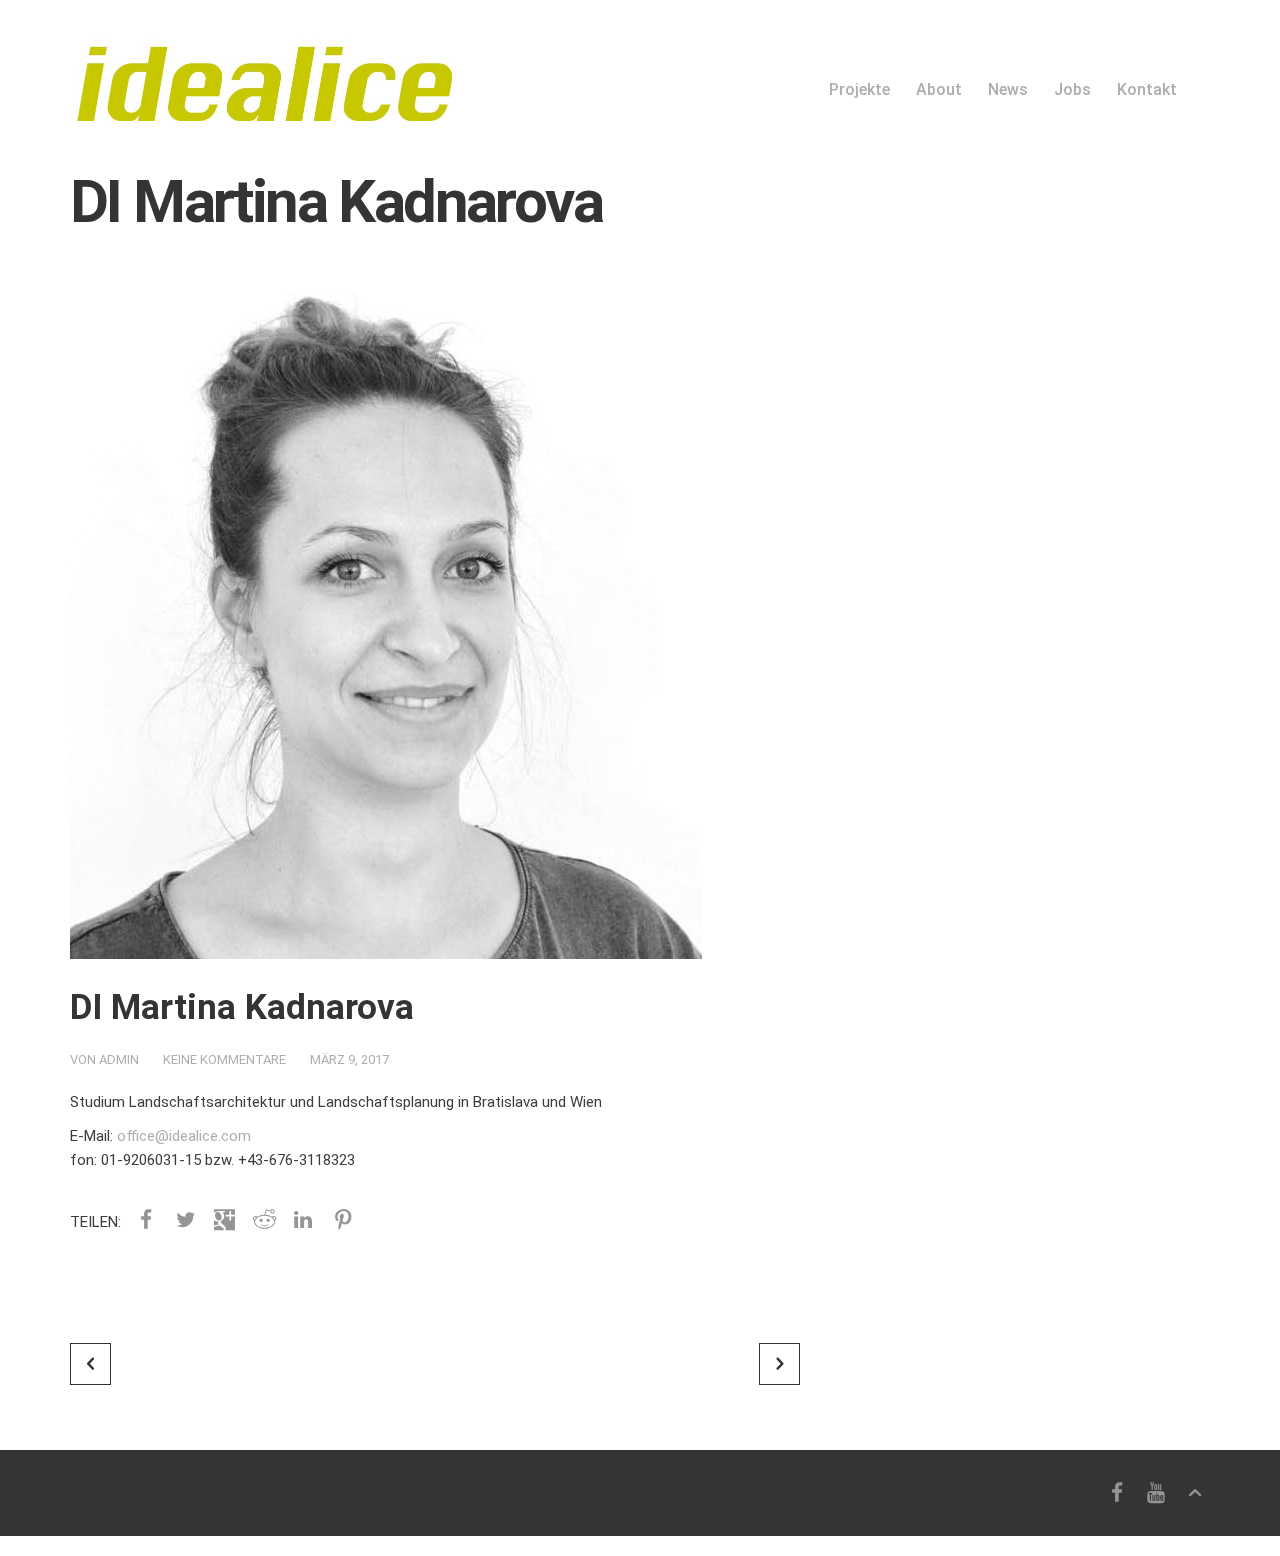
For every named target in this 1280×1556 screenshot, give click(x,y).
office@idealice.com (184, 1136)
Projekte (859, 89)
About (939, 89)
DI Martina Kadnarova (242, 1007)
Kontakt (1147, 89)
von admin (104, 1059)
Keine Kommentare (224, 1059)
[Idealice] (261, 61)
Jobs (1072, 89)
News (1008, 89)
